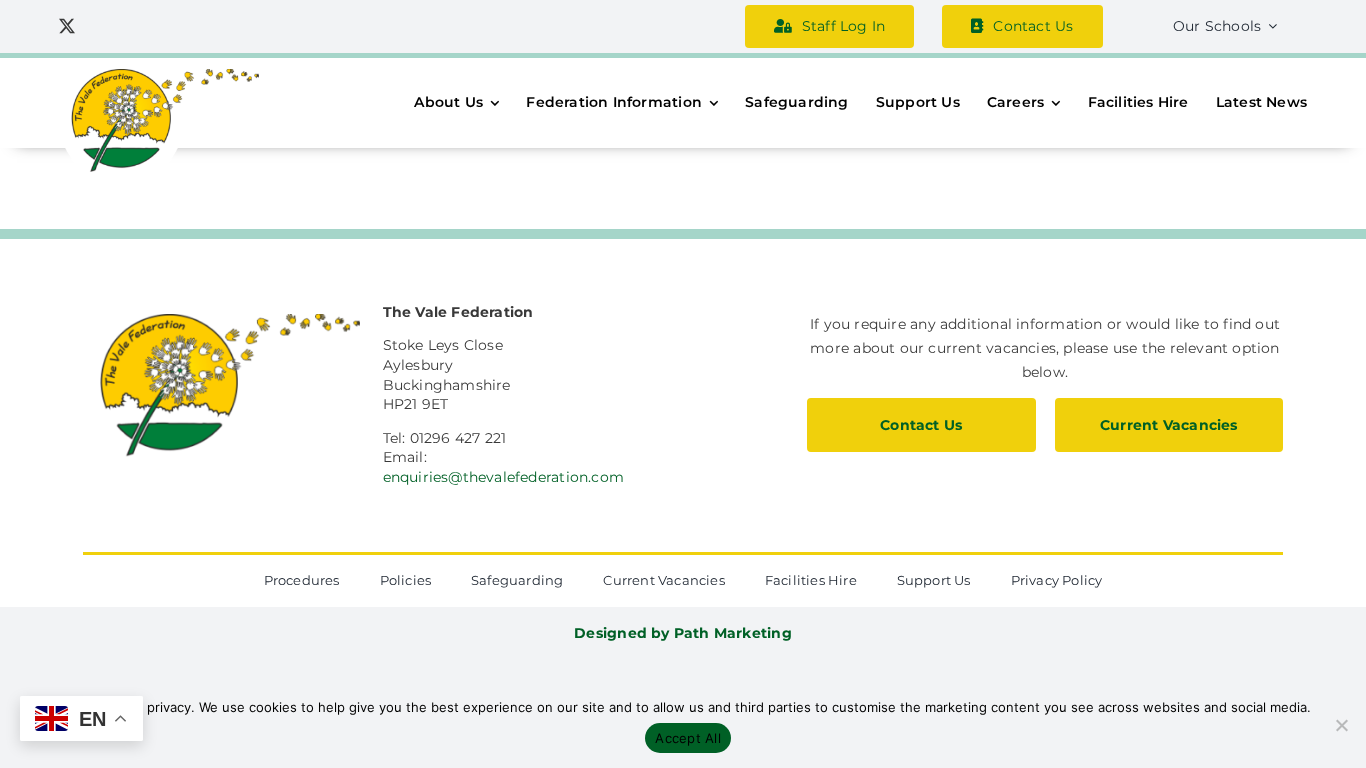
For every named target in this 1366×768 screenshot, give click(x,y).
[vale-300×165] (159, 76)
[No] (1341, 725)
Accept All (688, 738)
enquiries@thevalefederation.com (504, 477)
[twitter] (67, 26)
